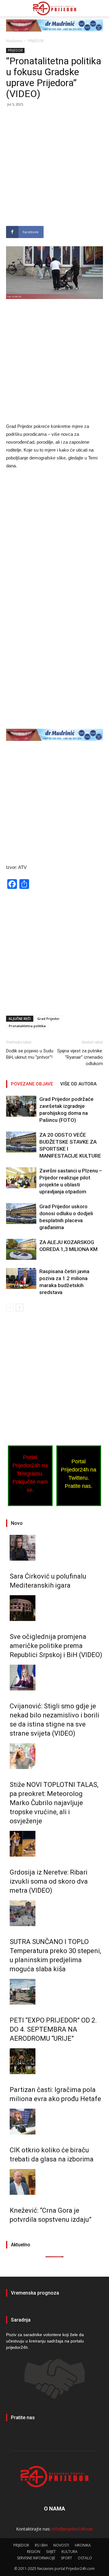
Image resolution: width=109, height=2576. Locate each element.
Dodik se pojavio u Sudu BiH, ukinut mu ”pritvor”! (30, 1054)
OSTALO (85, 2558)
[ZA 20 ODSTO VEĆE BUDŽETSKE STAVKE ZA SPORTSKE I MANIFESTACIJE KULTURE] (21, 1142)
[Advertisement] (54, 169)
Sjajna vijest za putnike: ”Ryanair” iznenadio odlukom (80, 1057)
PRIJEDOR (36, 41)
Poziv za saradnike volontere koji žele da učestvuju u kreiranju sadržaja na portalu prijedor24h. (45, 2341)
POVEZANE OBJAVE (32, 1084)
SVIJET (51, 2552)
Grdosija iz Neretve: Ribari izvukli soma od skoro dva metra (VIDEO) (49, 1881)
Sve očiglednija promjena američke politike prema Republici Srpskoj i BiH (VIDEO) (56, 1646)
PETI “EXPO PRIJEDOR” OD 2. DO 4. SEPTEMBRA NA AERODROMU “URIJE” (53, 2029)
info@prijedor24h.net (72, 2529)
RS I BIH (41, 2545)
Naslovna (14, 41)
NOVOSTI (61, 2545)
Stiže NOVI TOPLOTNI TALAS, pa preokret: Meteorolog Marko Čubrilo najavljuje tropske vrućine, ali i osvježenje (54, 1803)
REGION (34, 2552)
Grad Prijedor (48, 1019)
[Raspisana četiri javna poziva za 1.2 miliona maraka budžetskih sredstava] (21, 1278)
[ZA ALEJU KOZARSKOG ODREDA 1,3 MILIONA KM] (21, 1249)
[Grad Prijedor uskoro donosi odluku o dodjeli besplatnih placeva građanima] (21, 1214)
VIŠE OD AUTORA (78, 1084)
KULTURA (69, 2552)
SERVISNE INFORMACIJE (36, 2558)
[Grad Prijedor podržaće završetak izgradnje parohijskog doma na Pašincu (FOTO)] (21, 1106)
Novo (17, 1523)
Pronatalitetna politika (27, 1026)
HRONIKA (83, 2545)
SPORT (66, 2558)
